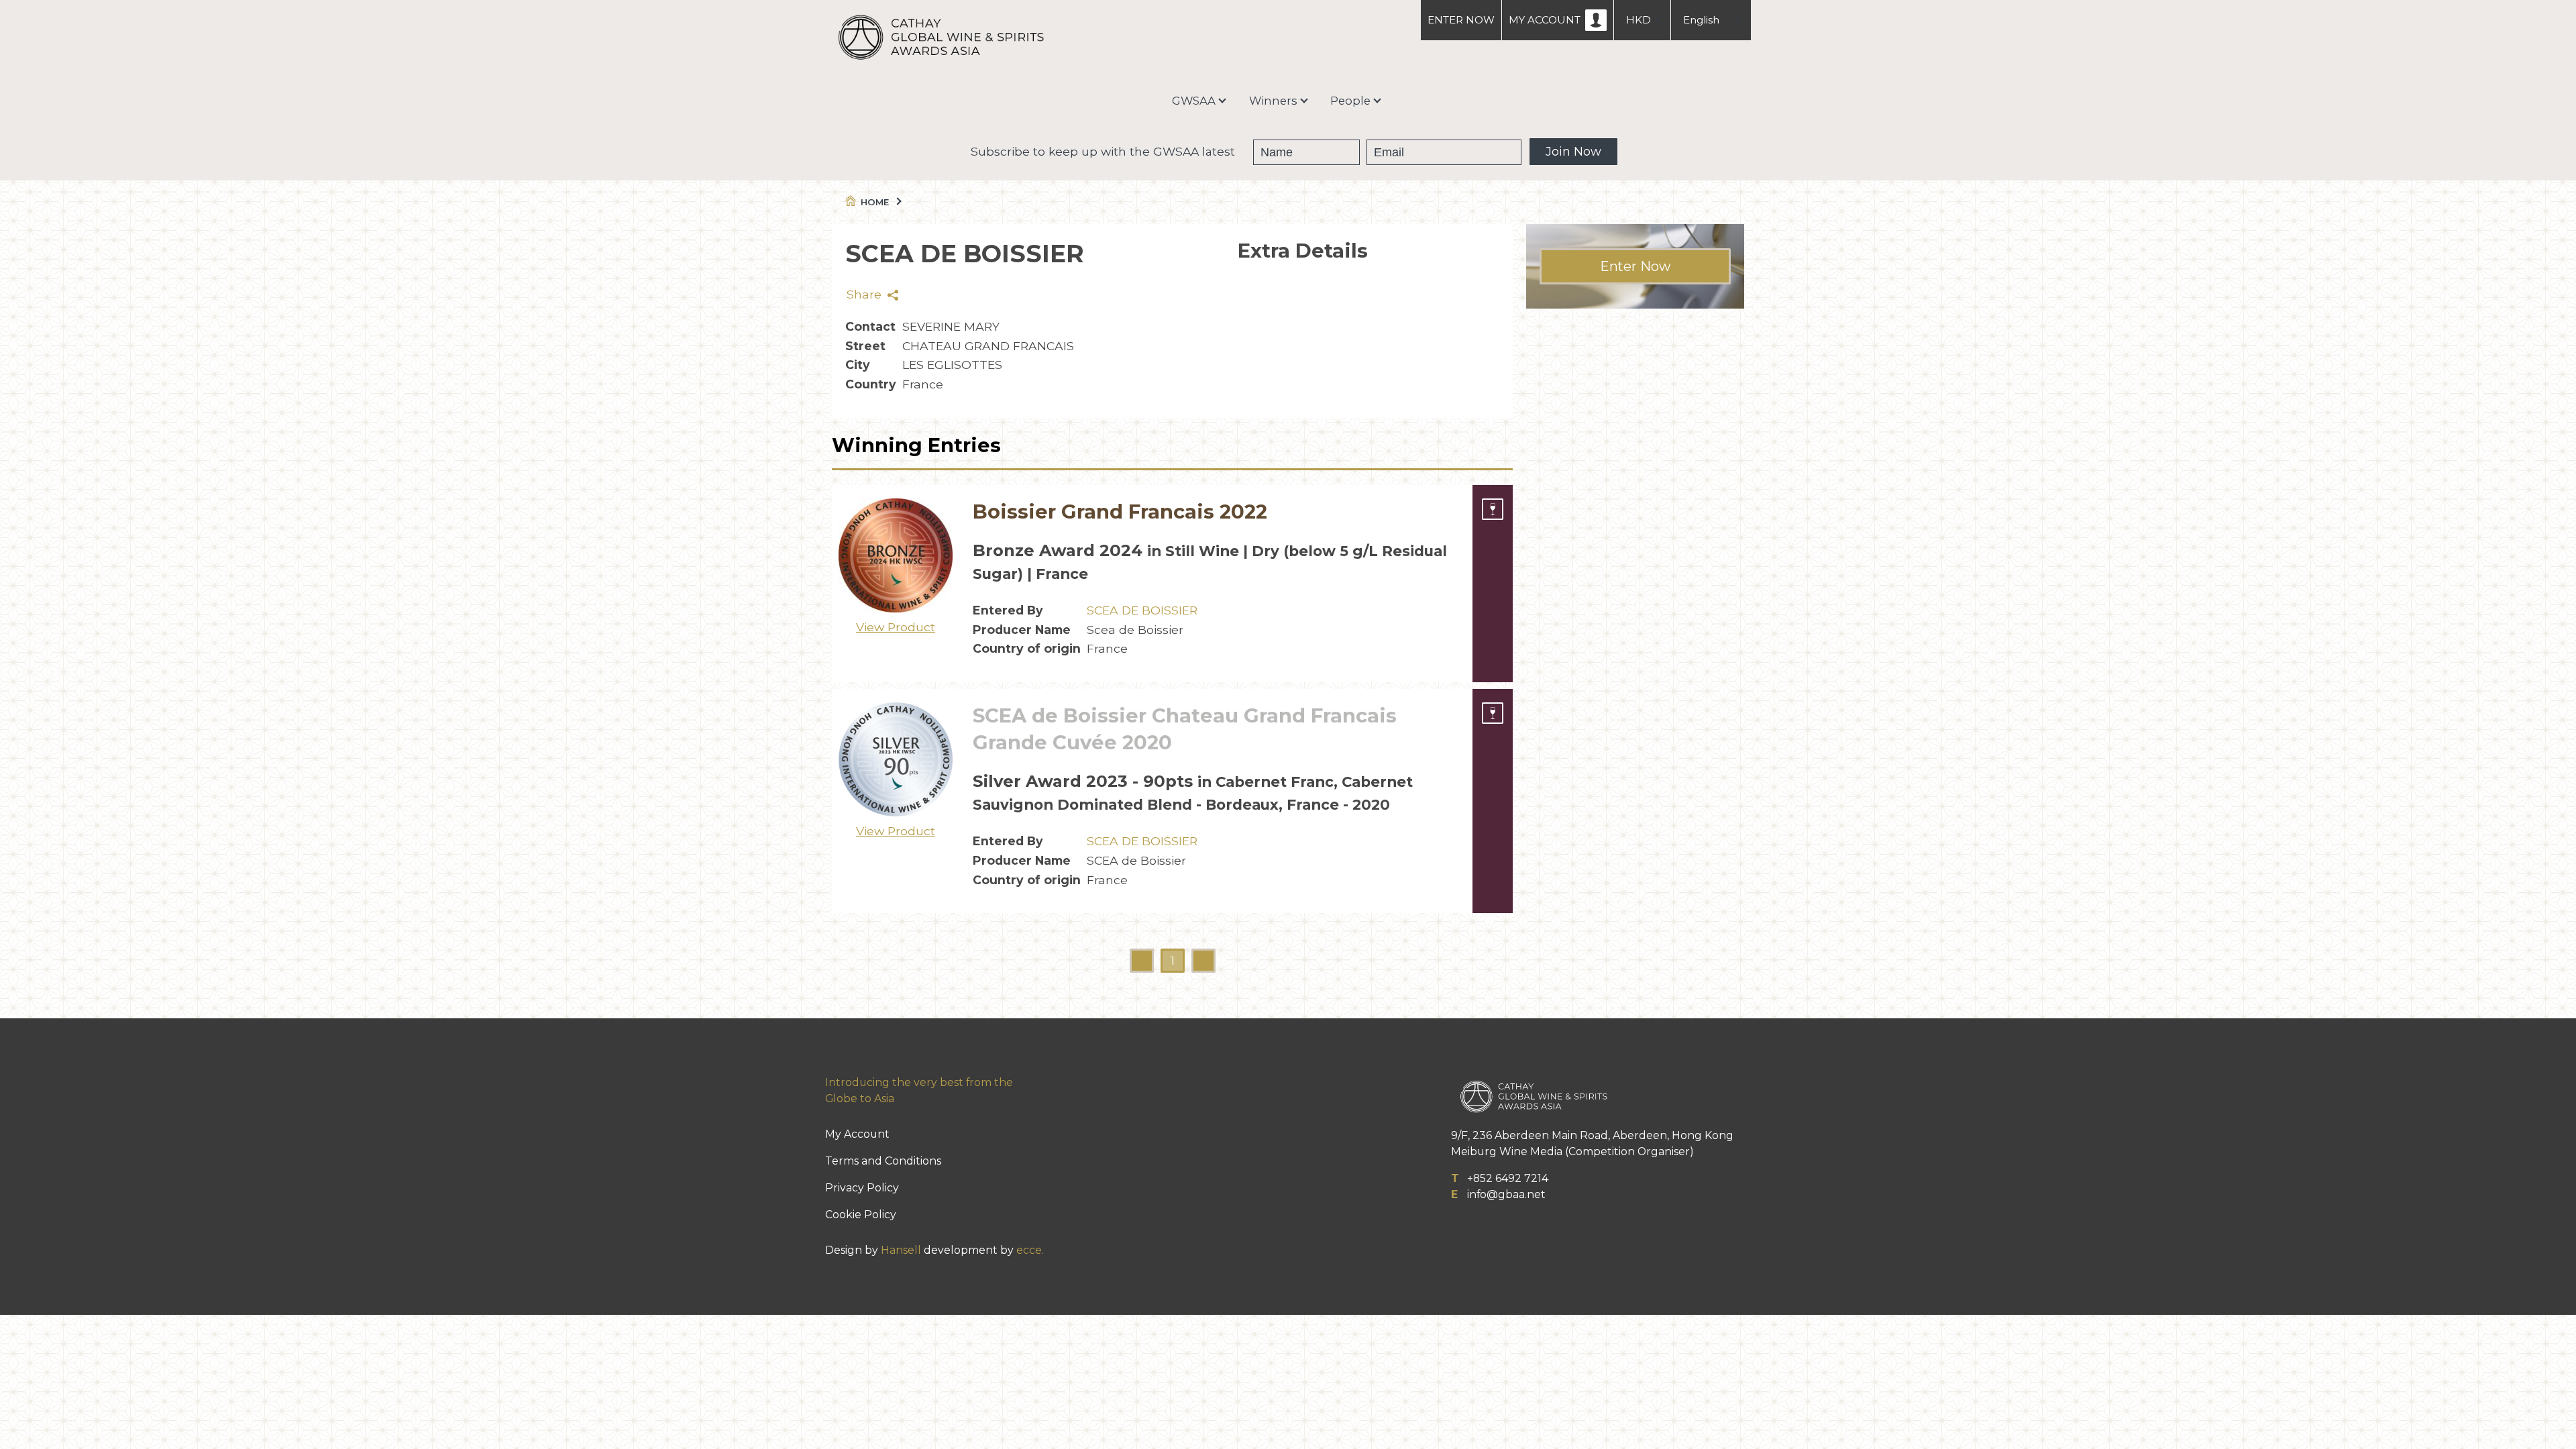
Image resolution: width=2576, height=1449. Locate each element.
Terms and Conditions (883, 1161)
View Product (896, 627)
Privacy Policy (862, 1188)
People (1350, 101)
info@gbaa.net (1506, 1194)
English (1701, 20)
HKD (1639, 20)
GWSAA (1194, 101)
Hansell (901, 1250)
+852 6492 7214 (1508, 1178)
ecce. (1030, 1250)
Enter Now (1635, 266)
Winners (1273, 101)
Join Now (1573, 152)
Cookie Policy (861, 1215)
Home (875, 202)
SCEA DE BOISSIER (1142, 610)
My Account (857, 1134)
